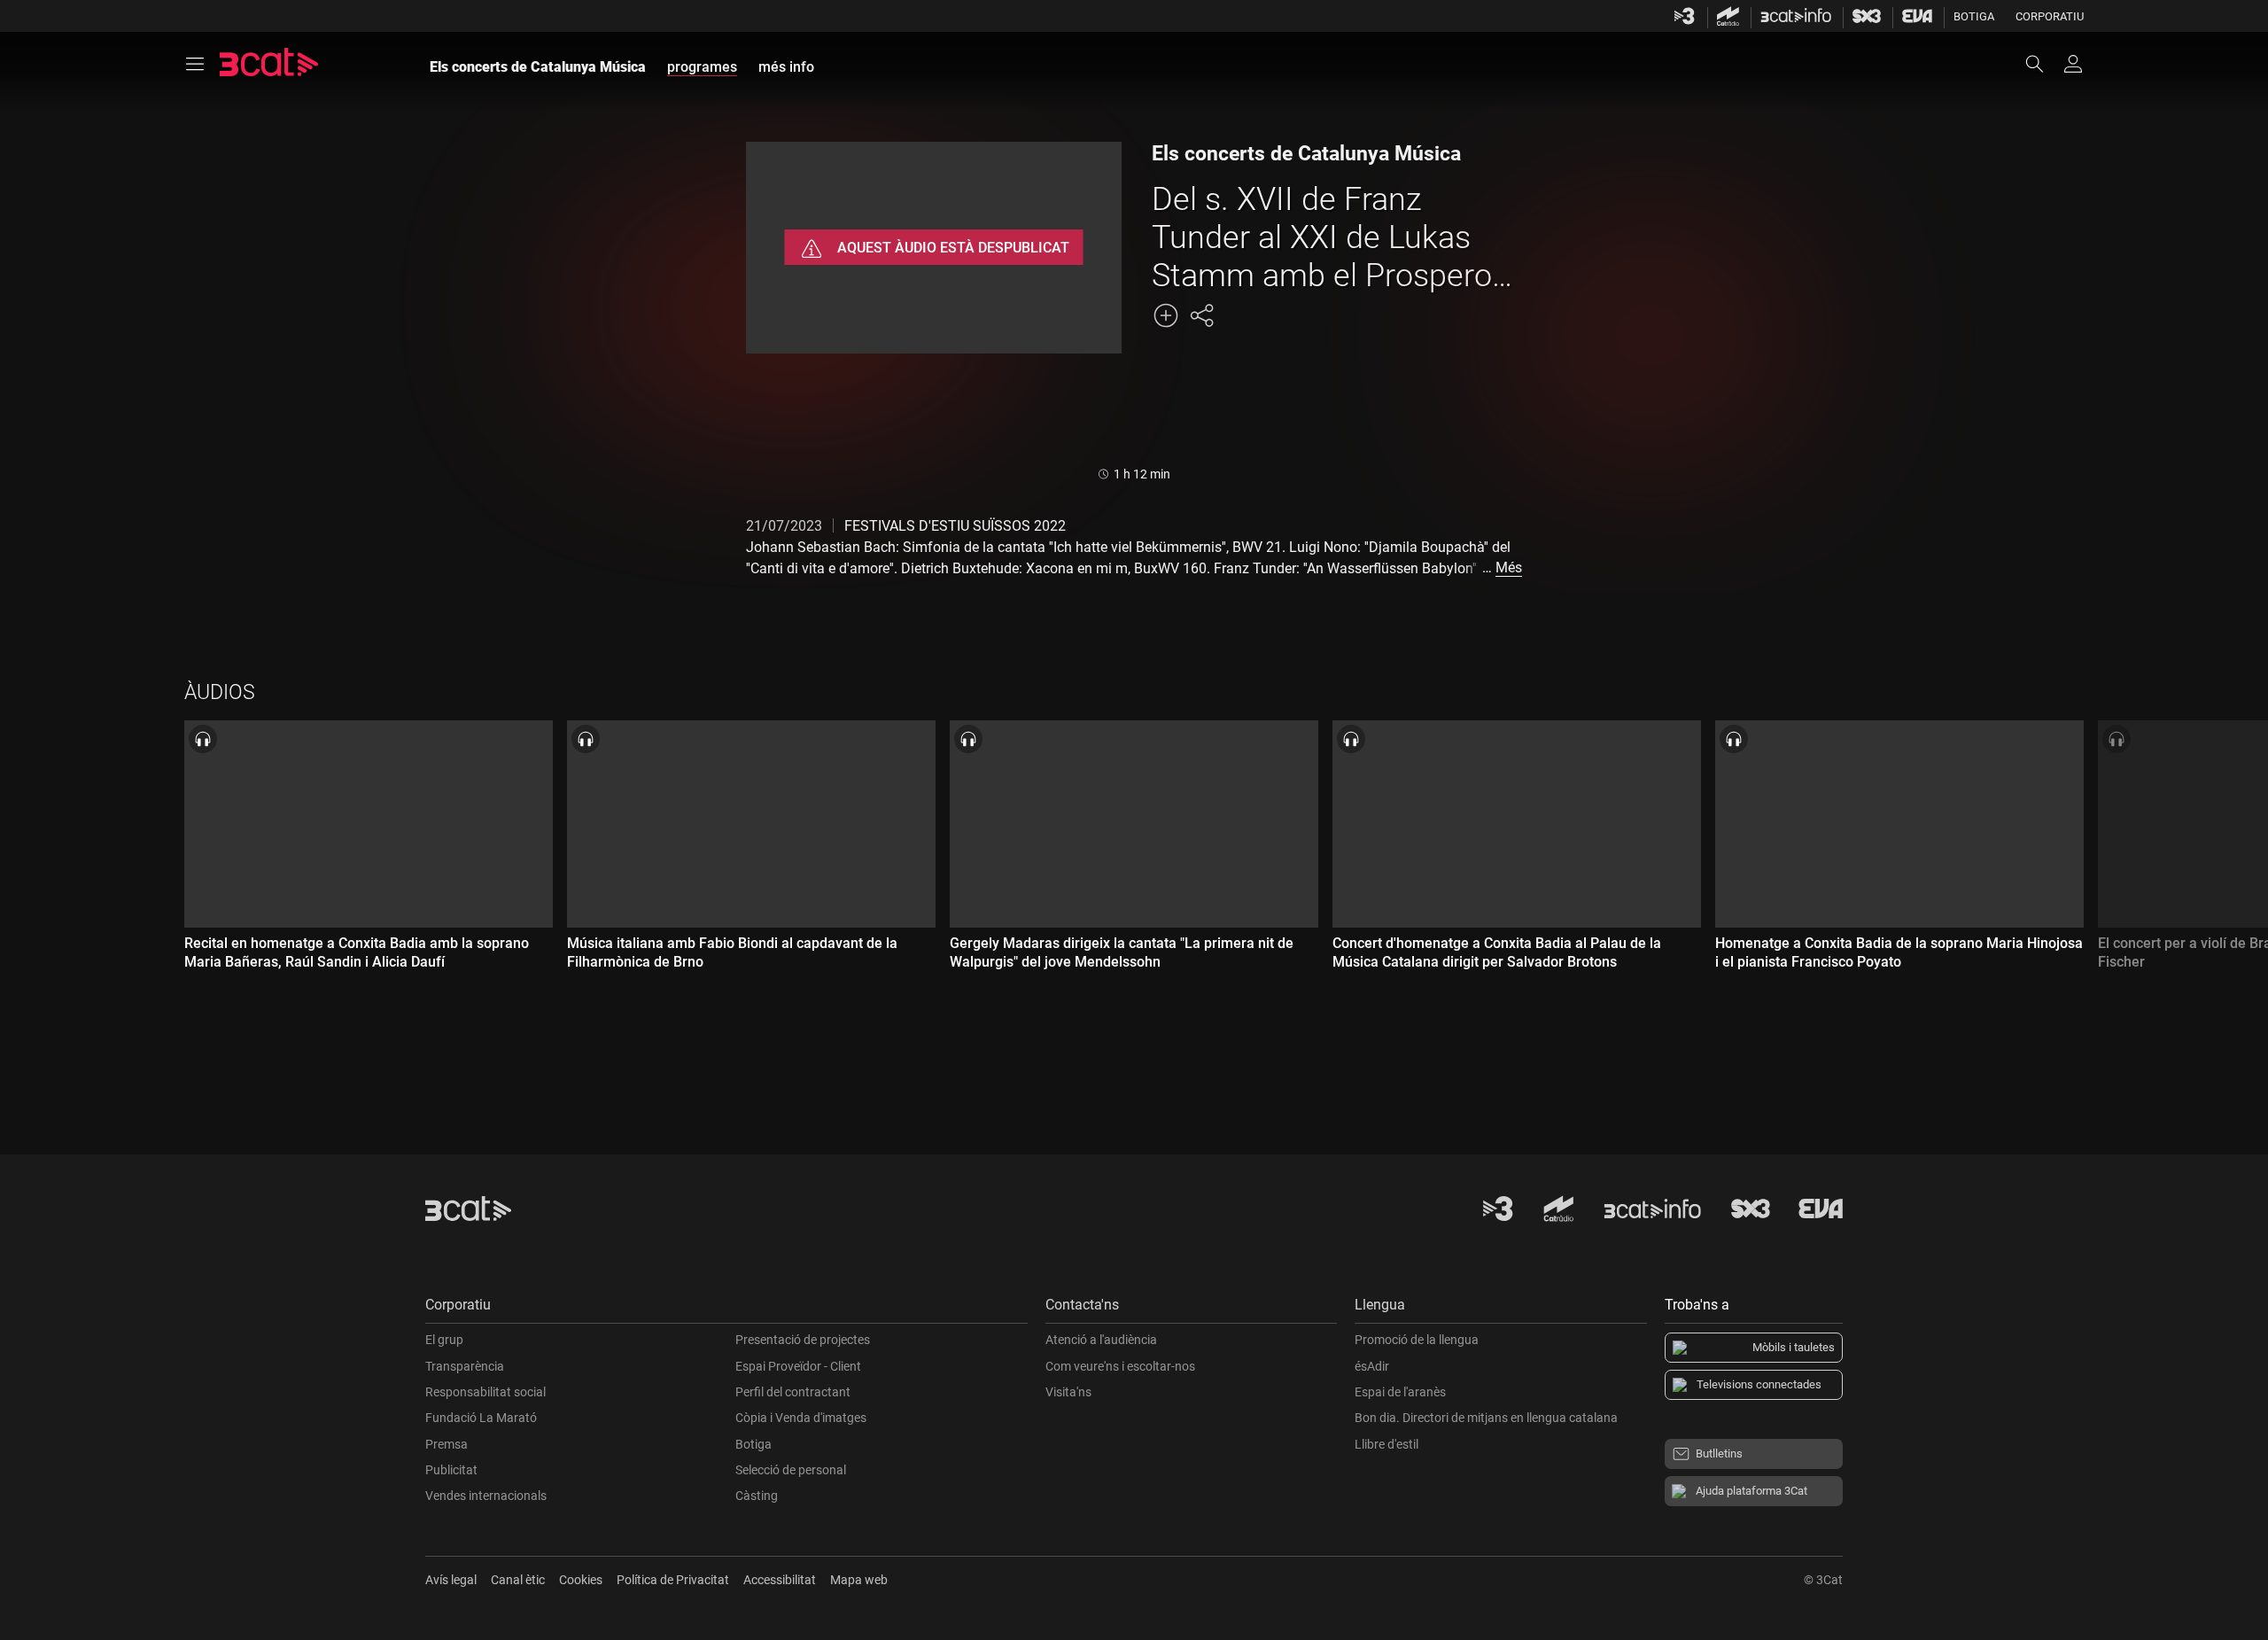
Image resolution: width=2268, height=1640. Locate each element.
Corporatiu (2050, 16)
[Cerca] (2043, 64)
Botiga (1974, 16)
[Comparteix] (1201, 315)
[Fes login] (2073, 64)
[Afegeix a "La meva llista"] (1166, 315)
